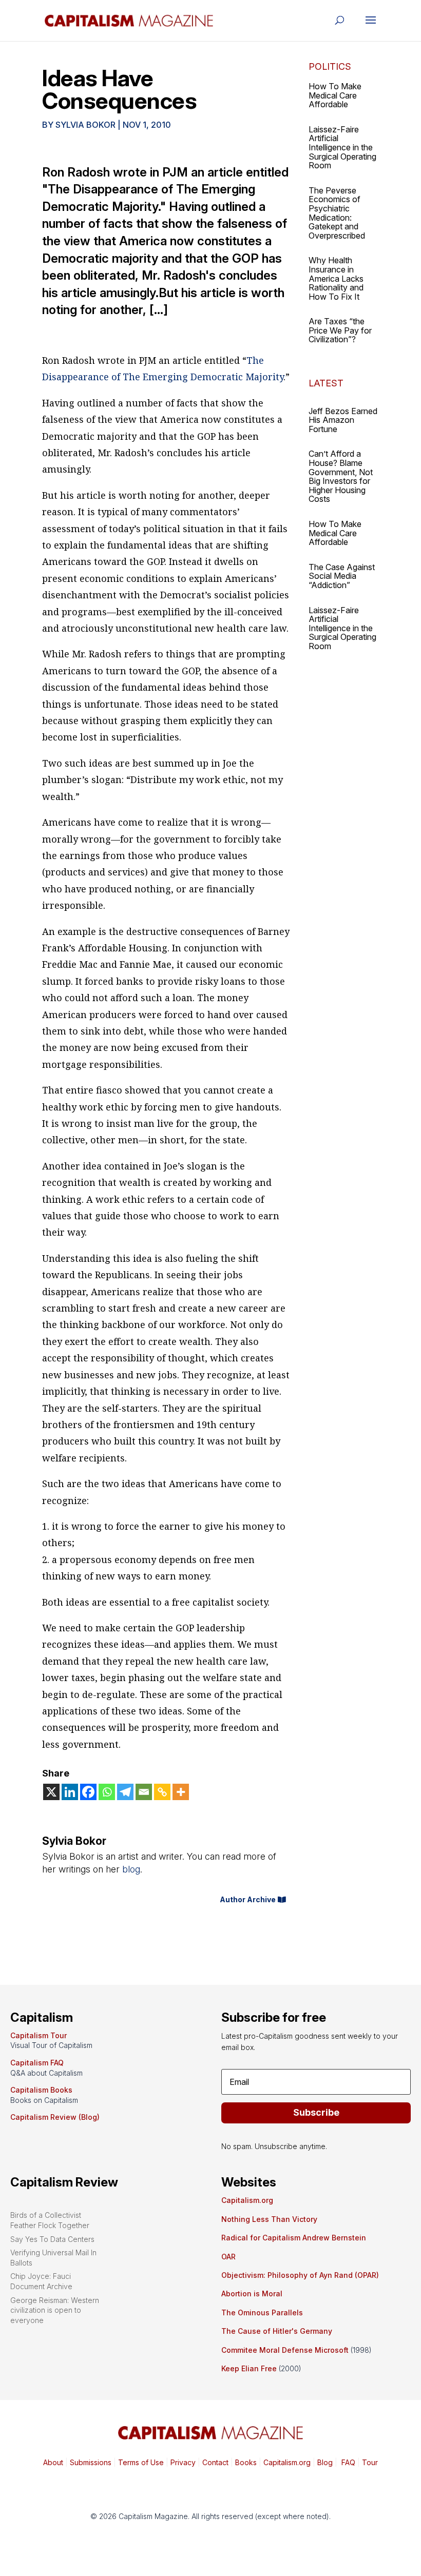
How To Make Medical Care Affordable (335, 95)
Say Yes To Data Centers (52, 2239)
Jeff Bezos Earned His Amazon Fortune (343, 420)
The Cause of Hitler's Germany (277, 2331)
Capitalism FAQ (37, 2063)
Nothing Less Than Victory (269, 2219)
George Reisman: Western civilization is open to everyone (55, 2310)
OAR (228, 2257)
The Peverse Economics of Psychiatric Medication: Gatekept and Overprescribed (337, 213)
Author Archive (248, 1899)
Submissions (90, 2462)
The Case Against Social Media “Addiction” (342, 576)
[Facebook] (88, 1792)
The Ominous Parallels (262, 2312)
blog (131, 1869)
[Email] (144, 1792)
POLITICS (330, 66)
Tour (370, 2462)
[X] (51, 1792)
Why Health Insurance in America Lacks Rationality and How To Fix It (336, 278)
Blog (325, 2462)
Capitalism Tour (39, 2035)
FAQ (347, 2462)
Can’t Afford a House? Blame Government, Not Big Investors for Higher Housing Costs (341, 476)
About (53, 2462)
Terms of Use (140, 2462)
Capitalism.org (247, 2200)
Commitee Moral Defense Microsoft (285, 2350)
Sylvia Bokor (85, 125)
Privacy (182, 2462)
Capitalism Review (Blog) (55, 2117)
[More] (181, 1792)
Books (246, 2462)
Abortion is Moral (252, 2294)
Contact (214, 2462)
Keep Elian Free (249, 2368)
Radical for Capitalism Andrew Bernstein (294, 2238)
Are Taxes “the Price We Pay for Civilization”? (340, 330)
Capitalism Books (41, 2090)
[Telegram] (125, 1792)
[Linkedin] (70, 1792)
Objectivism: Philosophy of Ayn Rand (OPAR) (300, 2275)
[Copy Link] (162, 1792)
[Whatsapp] (107, 1792)
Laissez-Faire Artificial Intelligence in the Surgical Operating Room (342, 147)
